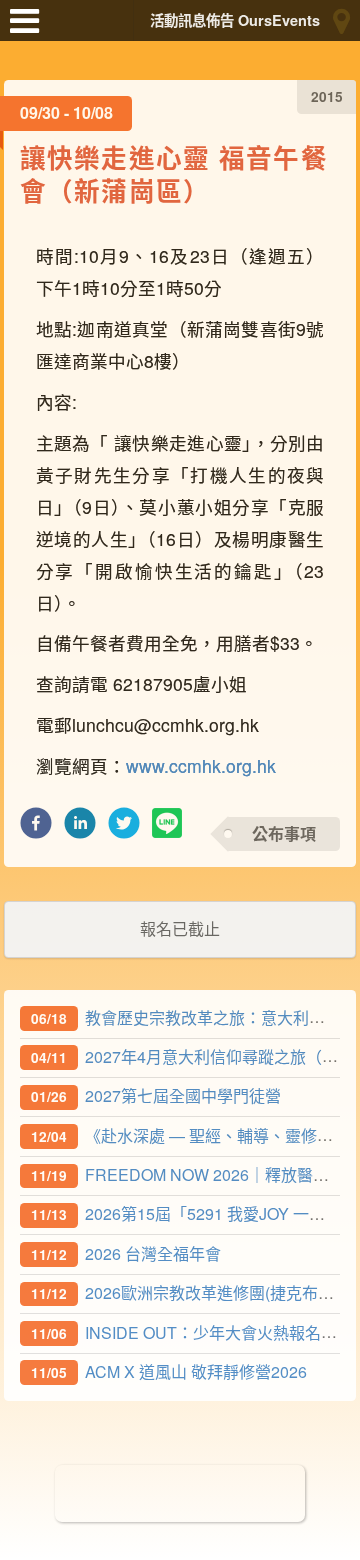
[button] (36, 828)
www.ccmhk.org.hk (201, 765)
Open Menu (30, 30)
